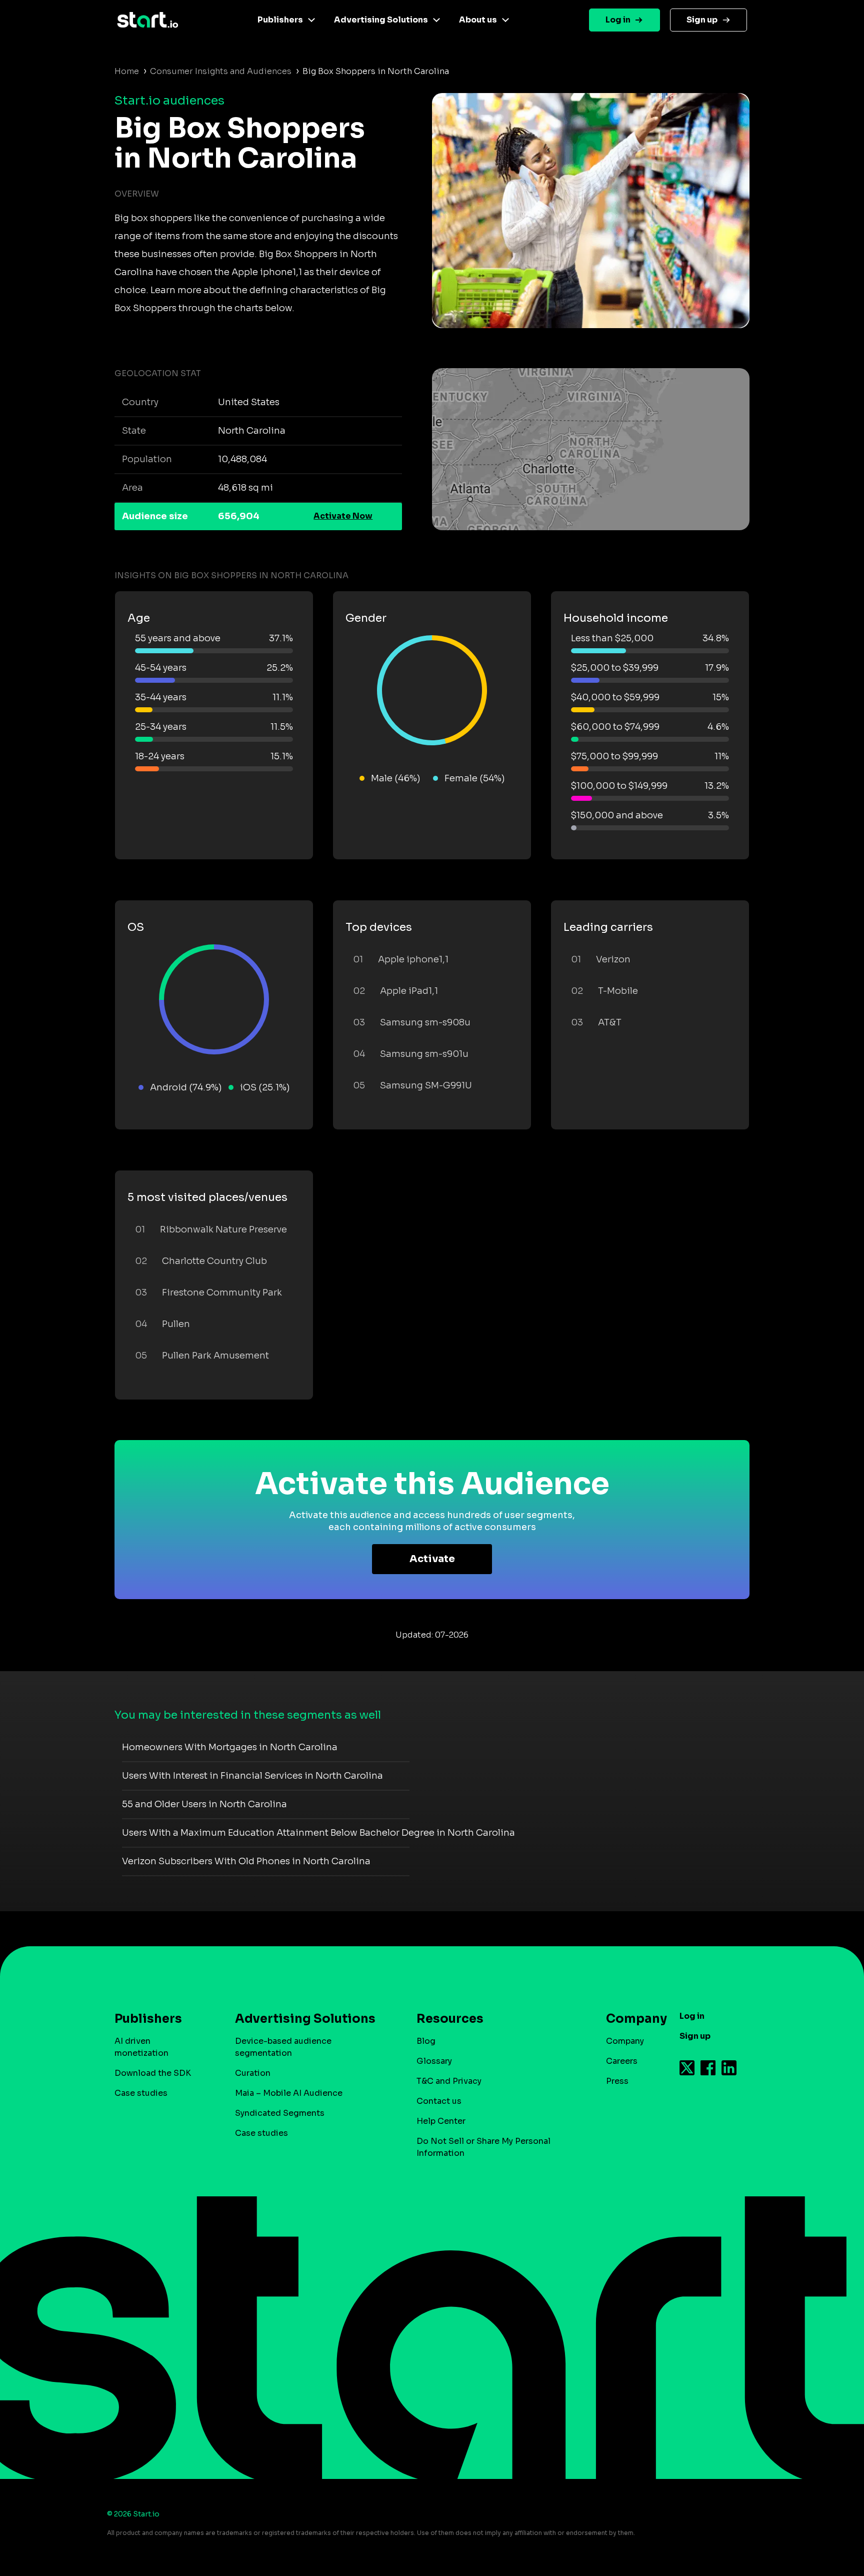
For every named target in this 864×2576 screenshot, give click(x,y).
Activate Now (343, 516)
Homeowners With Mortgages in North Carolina (230, 1747)
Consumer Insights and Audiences (221, 71)
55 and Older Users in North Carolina (204, 1804)
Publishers (280, 20)
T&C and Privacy (449, 2081)
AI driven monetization (141, 2047)
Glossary (434, 2061)
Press (617, 2081)
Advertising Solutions (381, 20)
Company (625, 2041)
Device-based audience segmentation (283, 2047)
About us (478, 20)
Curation (253, 2073)
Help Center (441, 2121)
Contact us (439, 2101)
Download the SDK (153, 2073)
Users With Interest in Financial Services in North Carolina (252, 1776)
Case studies (141, 2093)
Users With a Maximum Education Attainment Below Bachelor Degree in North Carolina (318, 1833)
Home (127, 71)
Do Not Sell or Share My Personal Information (483, 2147)
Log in (618, 20)
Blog (426, 2041)
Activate (432, 1559)
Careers (622, 2061)
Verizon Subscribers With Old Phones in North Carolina (246, 1861)
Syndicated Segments (280, 2113)
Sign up (702, 20)
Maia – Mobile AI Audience (289, 2093)
